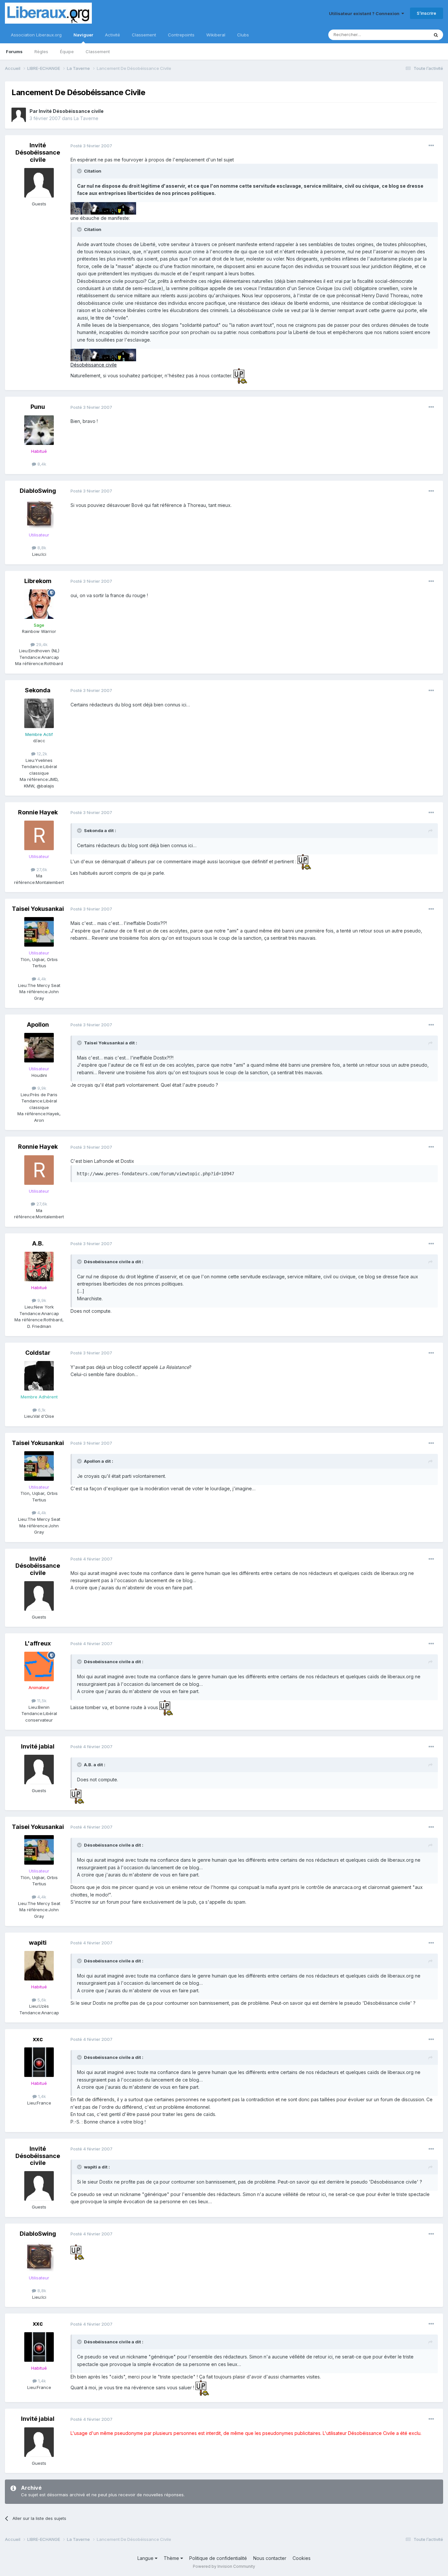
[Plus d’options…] (431, 146)
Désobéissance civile (94, 365)
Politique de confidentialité (218, 2558)
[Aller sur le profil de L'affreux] (39, 1666)
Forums (14, 52)
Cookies (302, 2558)
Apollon (38, 1025)
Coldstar (38, 1353)
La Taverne (86, 118)
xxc (38, 2039)
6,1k (41, 1410)
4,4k (41, 979)
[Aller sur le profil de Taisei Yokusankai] (39, 932)
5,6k (41, 2000)
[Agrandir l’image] (103, 208)
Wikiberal (216, 35)
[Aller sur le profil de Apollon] (39, 1048)
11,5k (41, 1701)
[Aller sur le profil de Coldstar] (39, 1376)
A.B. (38, 1243)
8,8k (41, 548)
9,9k (41, 1088)
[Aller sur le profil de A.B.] (39, 1267)
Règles (41, 52)
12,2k (41, 754)
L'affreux (38, 1643)
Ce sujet (412, 35)
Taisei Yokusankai (38, 909)
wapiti (38, 1943)
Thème (172, 2558)
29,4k (41, 644)
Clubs (243, 35)
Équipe (67, 52)
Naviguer (83, 35)
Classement (98, 52)
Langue (146, 2558)
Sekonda (38, 690)
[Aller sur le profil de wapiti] (39, 1966)
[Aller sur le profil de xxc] (39, 2062)
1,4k (41, 2096)
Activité (112, 35)
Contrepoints (181, 35)
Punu (38, 407)
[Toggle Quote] (80, 171)
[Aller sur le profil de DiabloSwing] (39, 514)
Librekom (38, 581)
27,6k (41, 869)
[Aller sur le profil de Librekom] (39, 604)
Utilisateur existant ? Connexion (365, 13)
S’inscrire (427, 13)
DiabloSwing (38, 491)
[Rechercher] (436, 35)
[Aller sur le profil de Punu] (39, 430)
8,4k (41, 464)
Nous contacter (270, 2558)
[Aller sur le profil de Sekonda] (39, 713)
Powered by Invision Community (224, 2566)
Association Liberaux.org (36, 35)
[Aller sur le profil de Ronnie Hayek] (39, 835)
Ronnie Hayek (38, 812)
